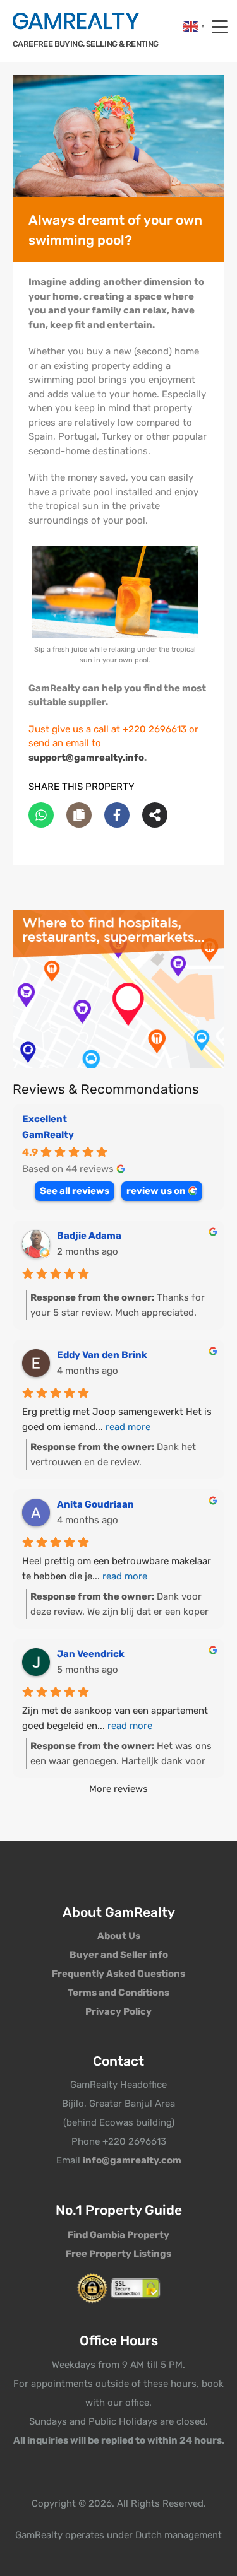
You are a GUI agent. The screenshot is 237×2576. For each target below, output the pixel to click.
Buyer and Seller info (119, 1955)
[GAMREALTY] (76, 21)
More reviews (118, 1789)
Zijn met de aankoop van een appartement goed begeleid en (115, 1718)
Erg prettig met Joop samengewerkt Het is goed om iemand (117, 1419)
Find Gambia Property (118, 2235)
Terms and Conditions (118, 1993)
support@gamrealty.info (86, 758)
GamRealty (48, 1135)
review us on (156, 1191)
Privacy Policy (118, 2011)
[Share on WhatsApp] (41, 815)
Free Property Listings (118, 2254)
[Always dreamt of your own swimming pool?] (118, 137)
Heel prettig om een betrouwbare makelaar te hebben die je (117, 1569)
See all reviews (75, 1191)
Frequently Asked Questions (118, 1974)
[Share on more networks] (155, 815)
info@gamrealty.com (132, 2160)
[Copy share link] (79, 815)
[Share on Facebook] (117, 815)
